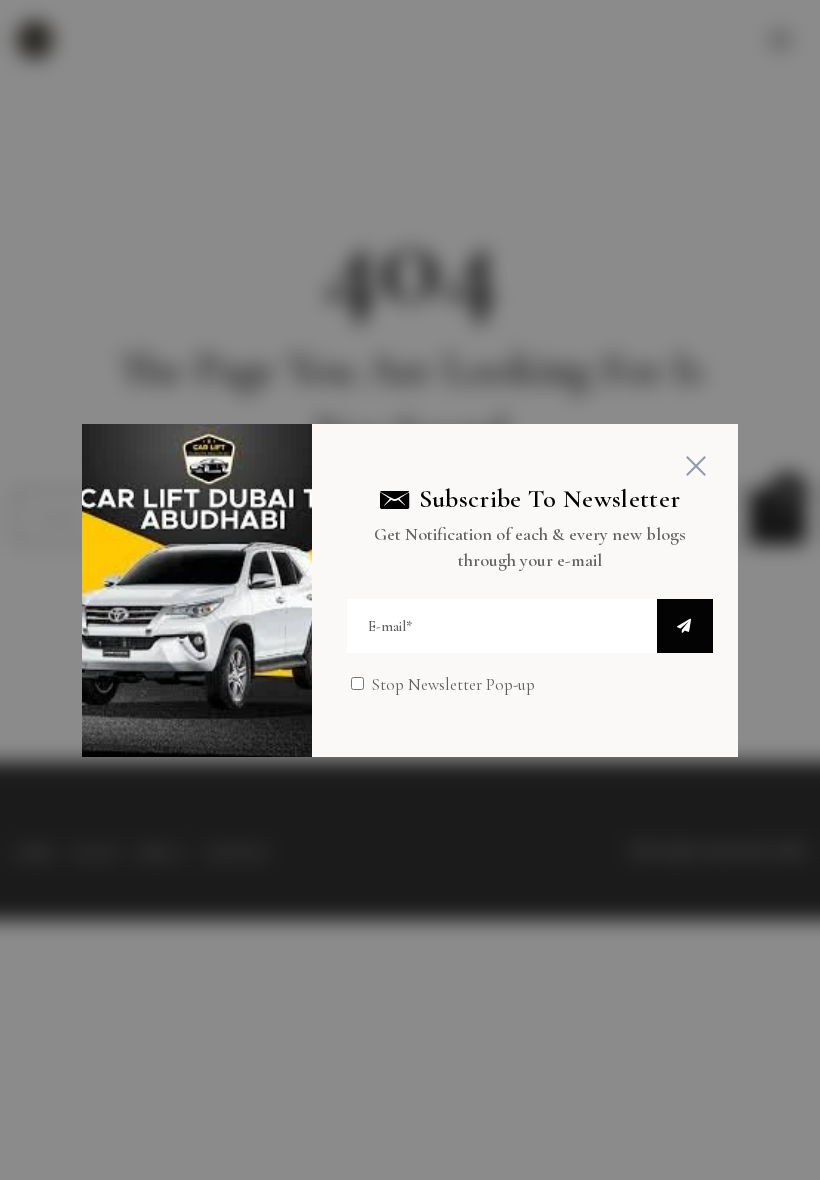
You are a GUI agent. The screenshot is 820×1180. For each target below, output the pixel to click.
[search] (685, 626)
